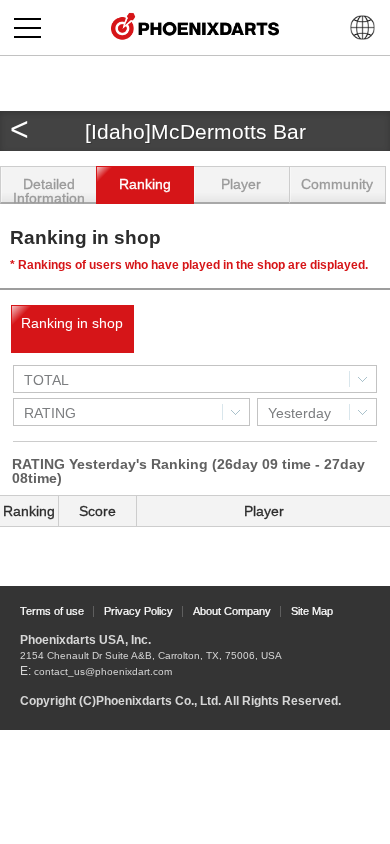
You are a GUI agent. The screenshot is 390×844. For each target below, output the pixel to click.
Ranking (145, 184)
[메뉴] (27, 27)
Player (241, 184)
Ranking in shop (72, 323)
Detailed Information (49, 190)
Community (337, 184)
